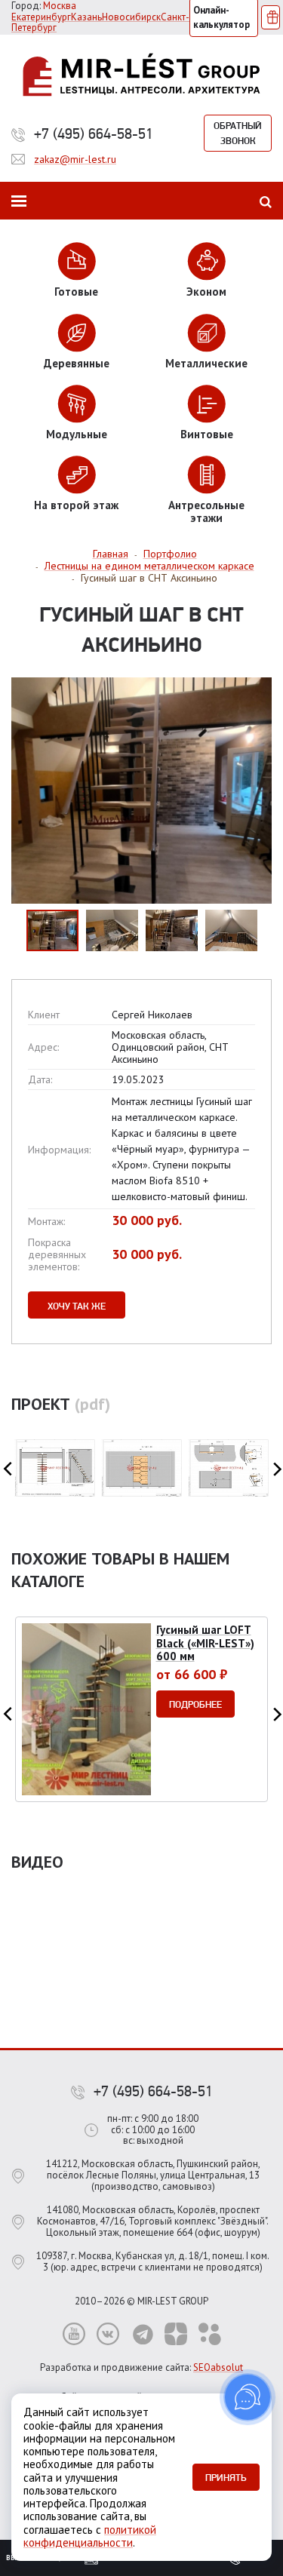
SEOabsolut (218, 2367)
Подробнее (195, 1704)
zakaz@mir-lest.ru (75, 159)
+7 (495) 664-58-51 (94, 134)
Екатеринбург (41, 17)
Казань (86, 17)
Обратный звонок (238, 133)
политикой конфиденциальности (90, 2536)
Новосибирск (131, 17)
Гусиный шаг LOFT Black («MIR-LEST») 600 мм (205, 1643)
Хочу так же (77, 1306)
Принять (226, 2477)
